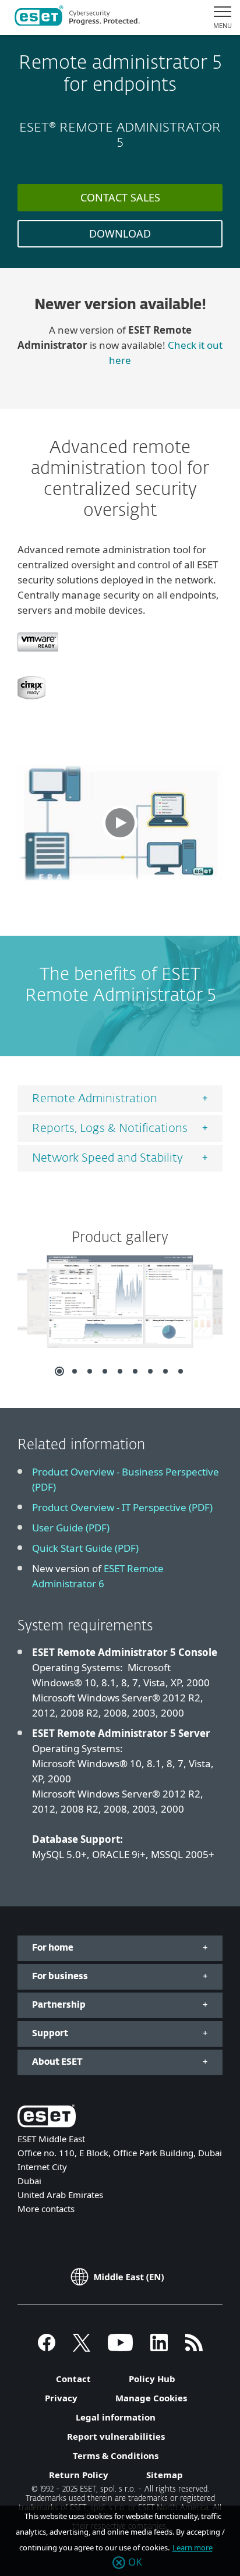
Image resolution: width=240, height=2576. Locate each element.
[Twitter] (82, 2348)
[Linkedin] (159, 2348)
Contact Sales (120, 197)
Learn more (193, 2547)
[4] (105, 1371)
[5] (120, 1371)
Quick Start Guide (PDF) (85, 1548)
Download (120, 233)
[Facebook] (47, 2348)
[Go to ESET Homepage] (77, 17)
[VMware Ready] (38, 657)
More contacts (46, 2209)
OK (135, 2563)
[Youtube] (120, 2348)
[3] (90, 1371)
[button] (120, 823)
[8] (165, 1371)
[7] (150, 1371)
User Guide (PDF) (71, 1528)
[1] (59, 1371)
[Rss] (194, 2348)
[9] (181, 1371)
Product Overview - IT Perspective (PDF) (122, 1507)
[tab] (120, 1099)
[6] (135, 1371)
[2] (75, 1371)
